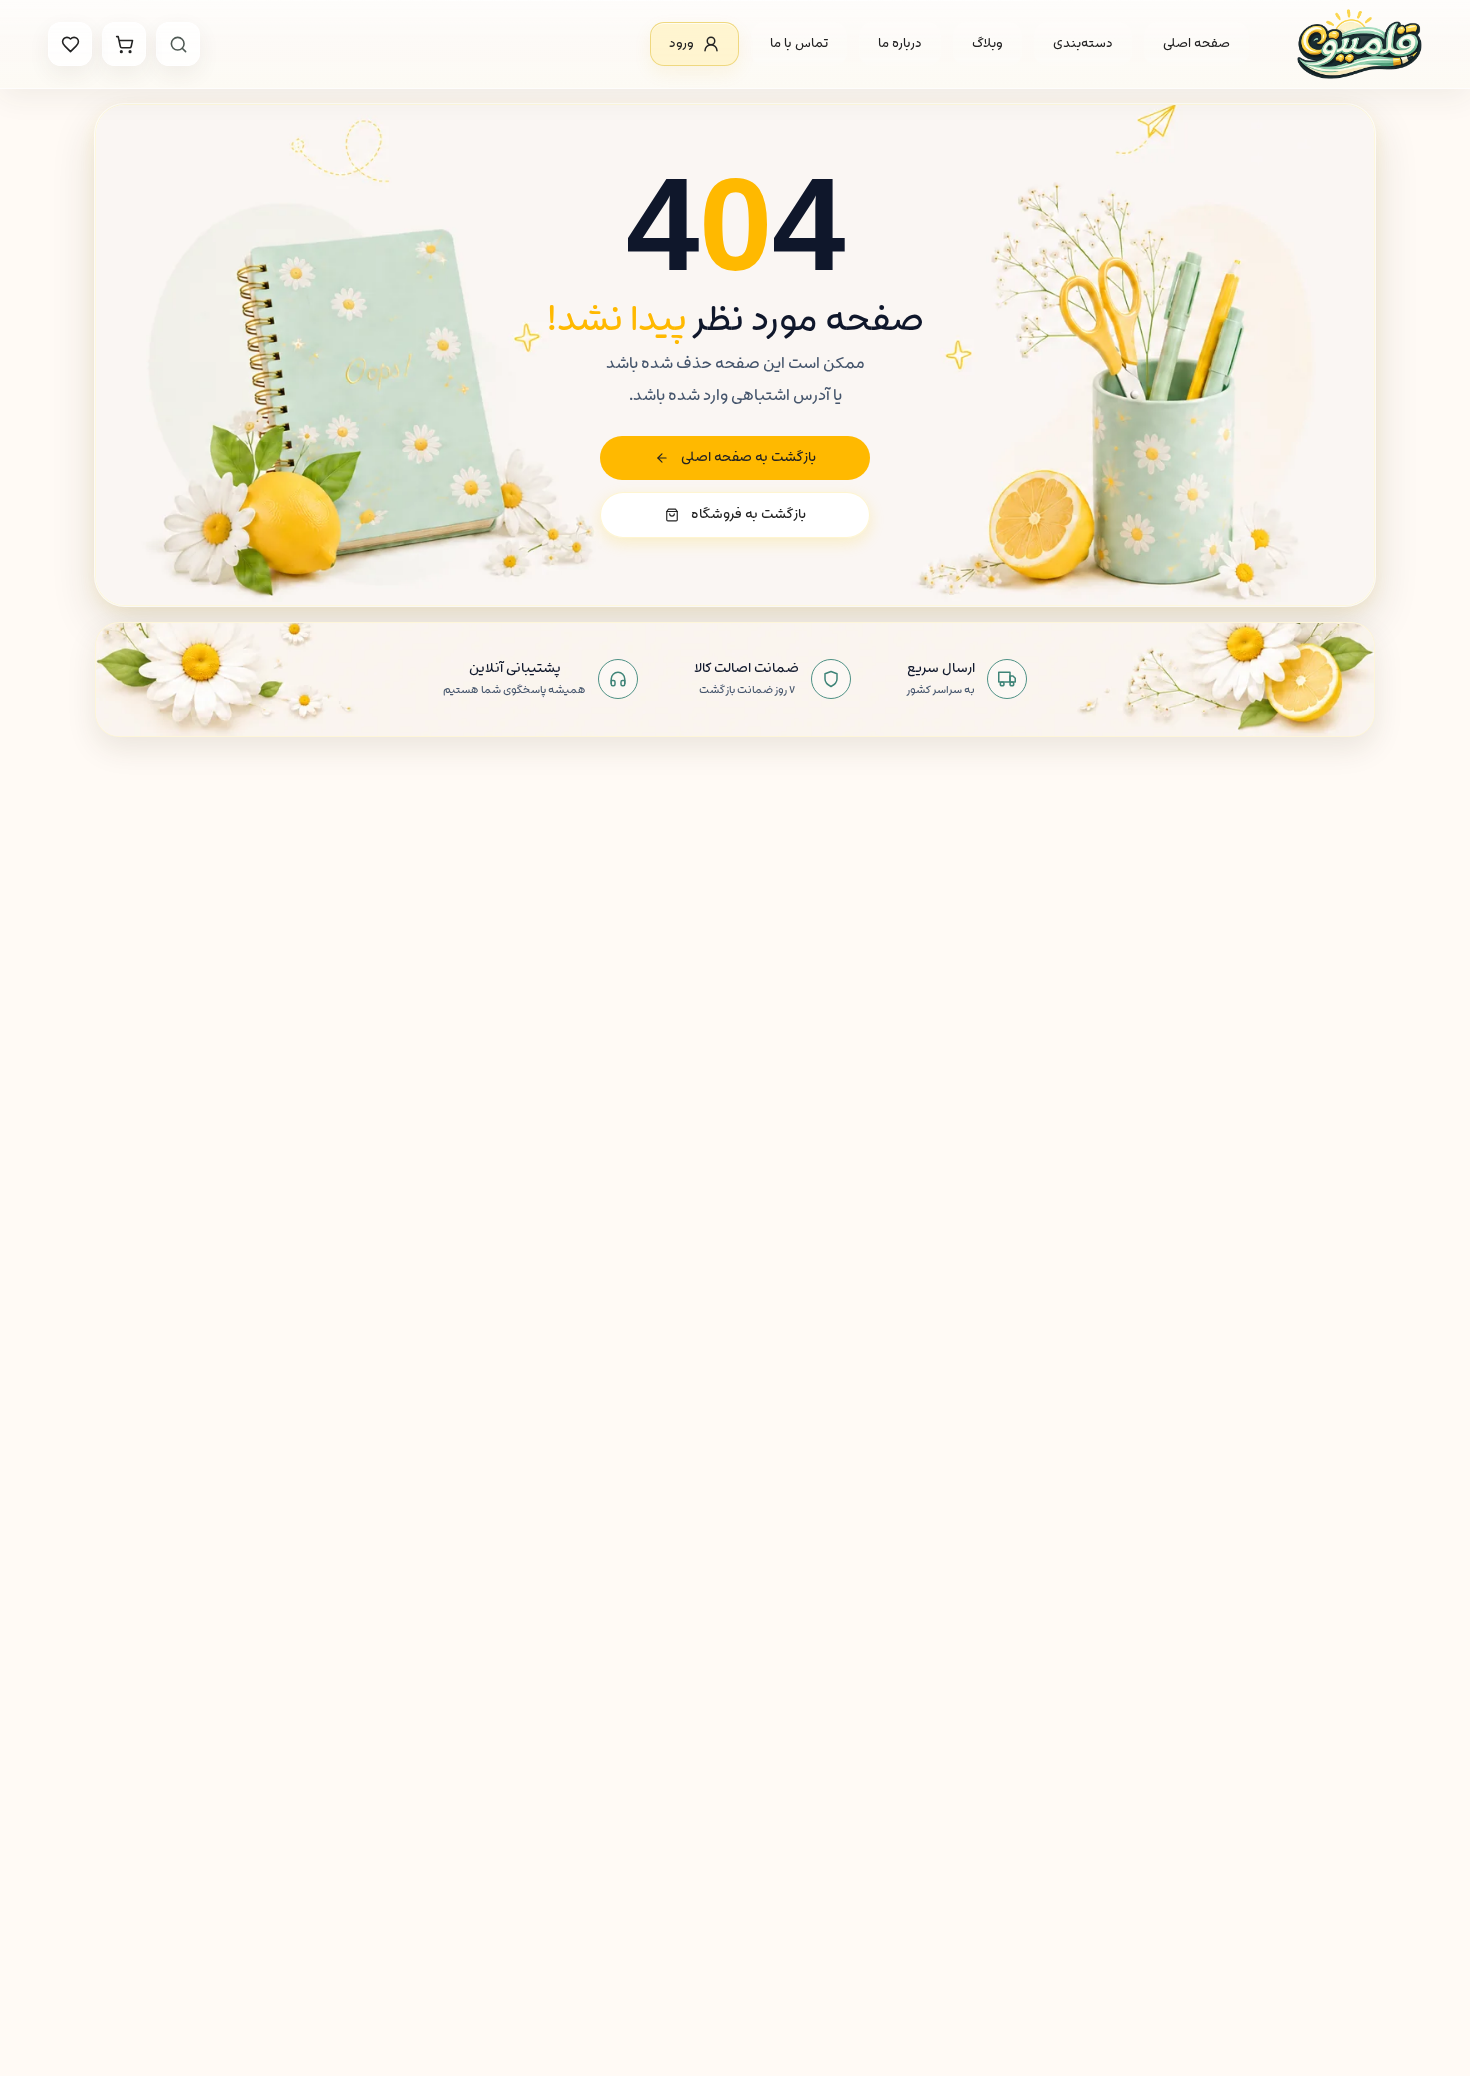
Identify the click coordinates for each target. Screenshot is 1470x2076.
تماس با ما (799, 43)
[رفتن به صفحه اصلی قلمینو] (1359, 44)
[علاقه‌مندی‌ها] (70, 44)
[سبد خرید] (124, 44)
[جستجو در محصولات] (178, 44)
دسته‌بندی (1083, 43)
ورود (681, 43)
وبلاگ (987, 43)
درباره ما (900, 43)
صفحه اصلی (1196, 43)
